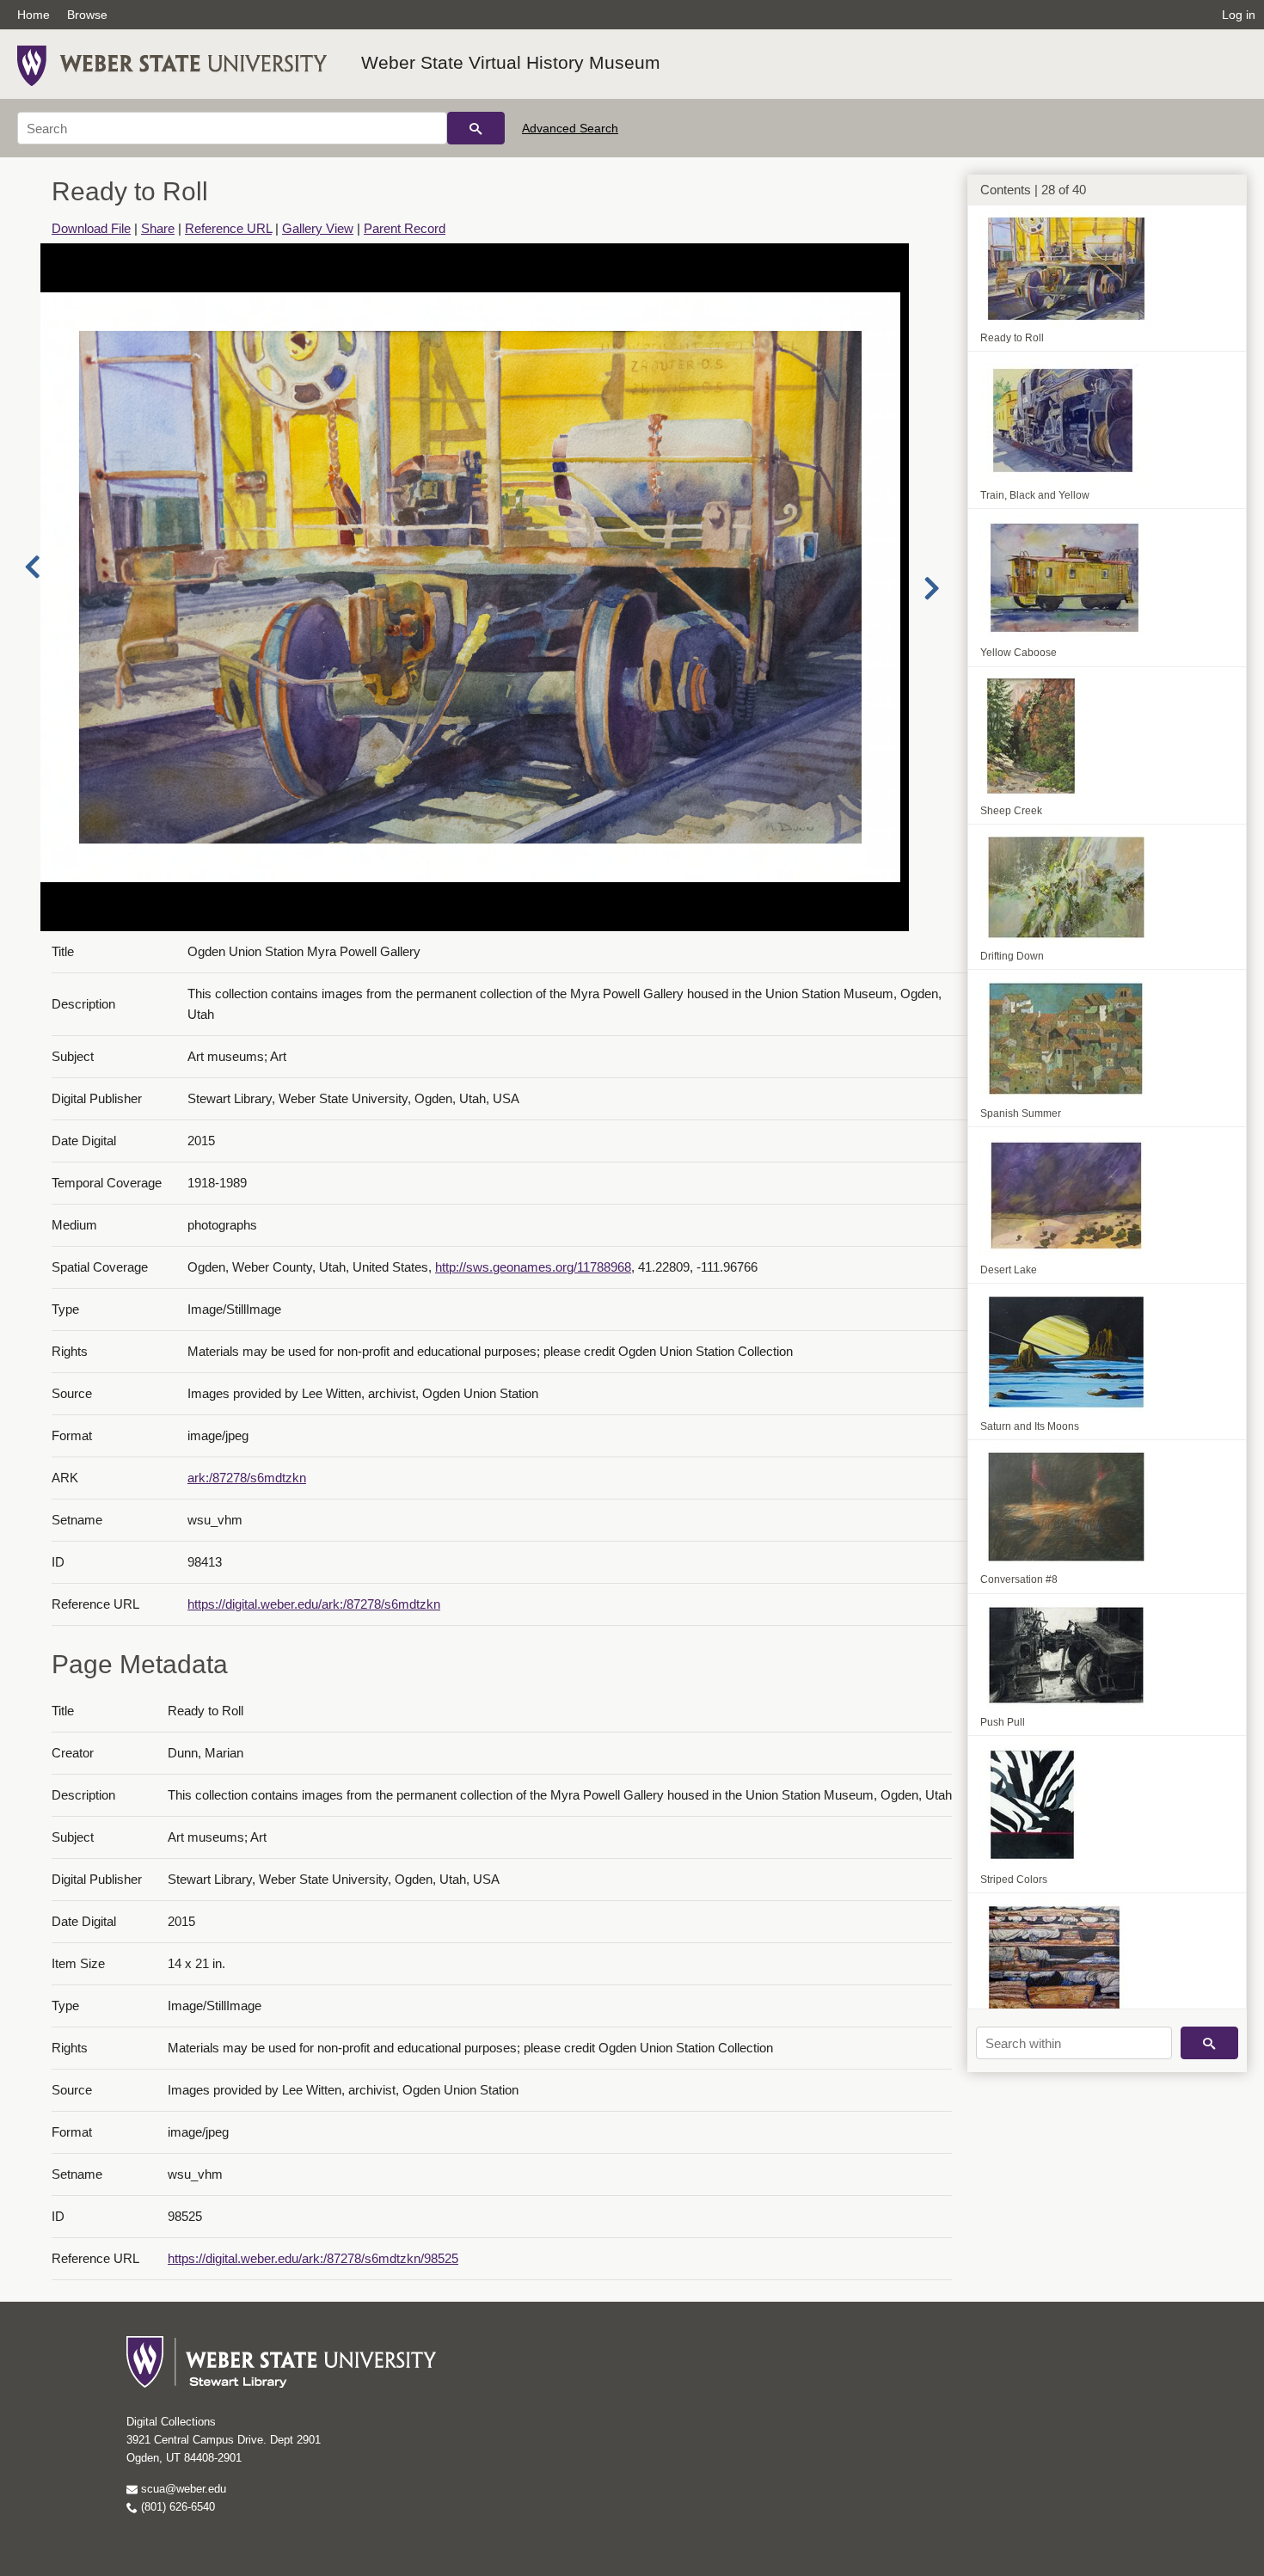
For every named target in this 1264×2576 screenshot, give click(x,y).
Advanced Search (570, 128)
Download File (91, 228)
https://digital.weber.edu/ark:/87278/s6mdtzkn (314, 1604)
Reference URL (228, 228)
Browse (87, 15)
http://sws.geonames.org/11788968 (533, 1267)
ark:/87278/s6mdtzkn (247, 1478)
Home (34, 15)
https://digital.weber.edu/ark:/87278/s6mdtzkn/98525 (313, 2258)
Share (158, 228)
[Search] (476, 128)
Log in (1239, 15)
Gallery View (318, 228)
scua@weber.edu (182, 2489)
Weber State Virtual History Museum (511, 62)
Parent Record (405, 228)
